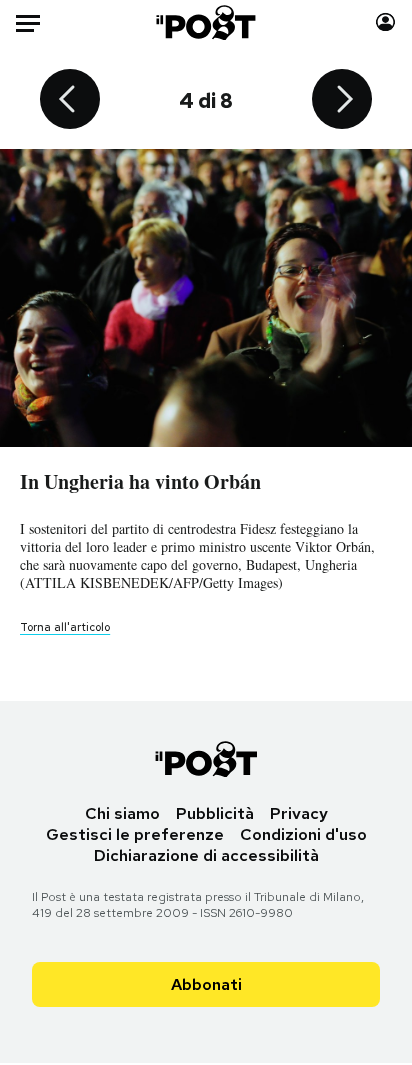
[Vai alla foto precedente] (70, 101)
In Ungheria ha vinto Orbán (140, 481)
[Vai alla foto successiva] (342, 101)
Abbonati (206, 984)
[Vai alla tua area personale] (385, 22)
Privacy (299, 813)
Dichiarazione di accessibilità (206, 855)
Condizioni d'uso (303, 834)
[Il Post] (206, 22)
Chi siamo (122, 813)
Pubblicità (215, 813)
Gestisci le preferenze (135, 834)
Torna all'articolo (65, 627)
